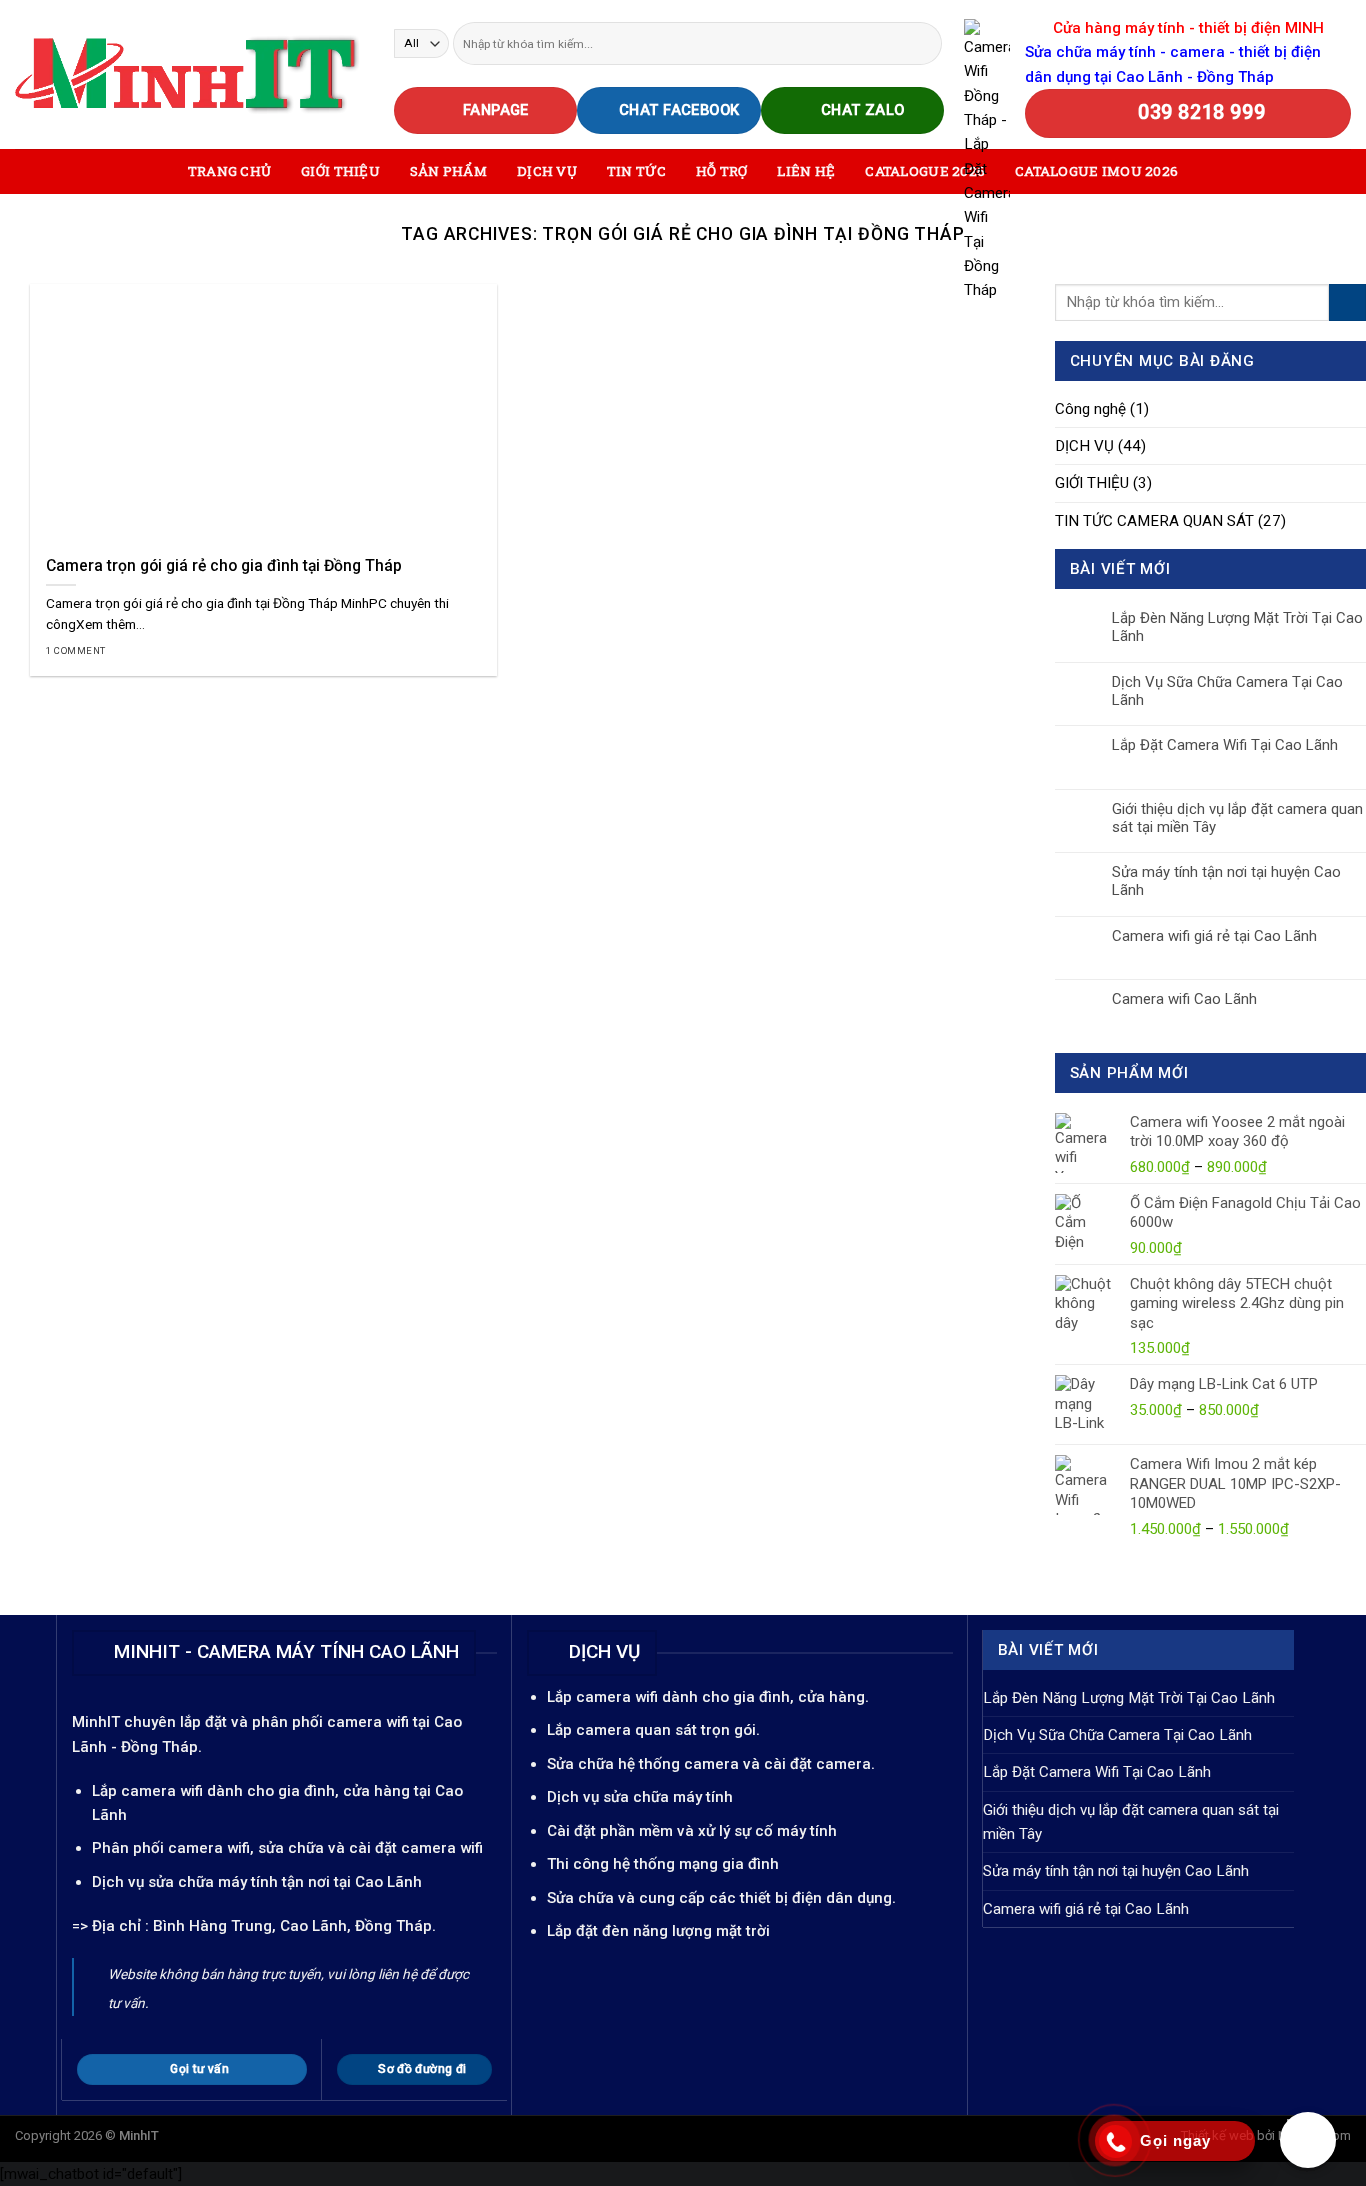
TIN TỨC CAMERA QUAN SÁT (1154, 521)
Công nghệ (1090, 409)
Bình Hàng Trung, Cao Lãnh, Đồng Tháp (292, 1926)
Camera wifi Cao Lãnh (1184, 999)
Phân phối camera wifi (171, 1848)
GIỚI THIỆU (340, 171)
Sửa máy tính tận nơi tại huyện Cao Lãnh (1226, 881)
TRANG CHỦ (229, 171)
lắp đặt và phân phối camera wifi (294, 1722)
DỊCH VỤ (1084, 446)
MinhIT (98, 1722)
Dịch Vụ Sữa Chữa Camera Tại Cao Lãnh (1227, 691)
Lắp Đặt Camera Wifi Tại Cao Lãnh (1225, 745)
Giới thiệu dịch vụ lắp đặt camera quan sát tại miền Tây (1237, 818)
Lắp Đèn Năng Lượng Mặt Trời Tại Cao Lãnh (1237, 627)
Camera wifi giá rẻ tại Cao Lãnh (1214, 936)
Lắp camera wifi (147, 1791)
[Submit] (925, 43)
